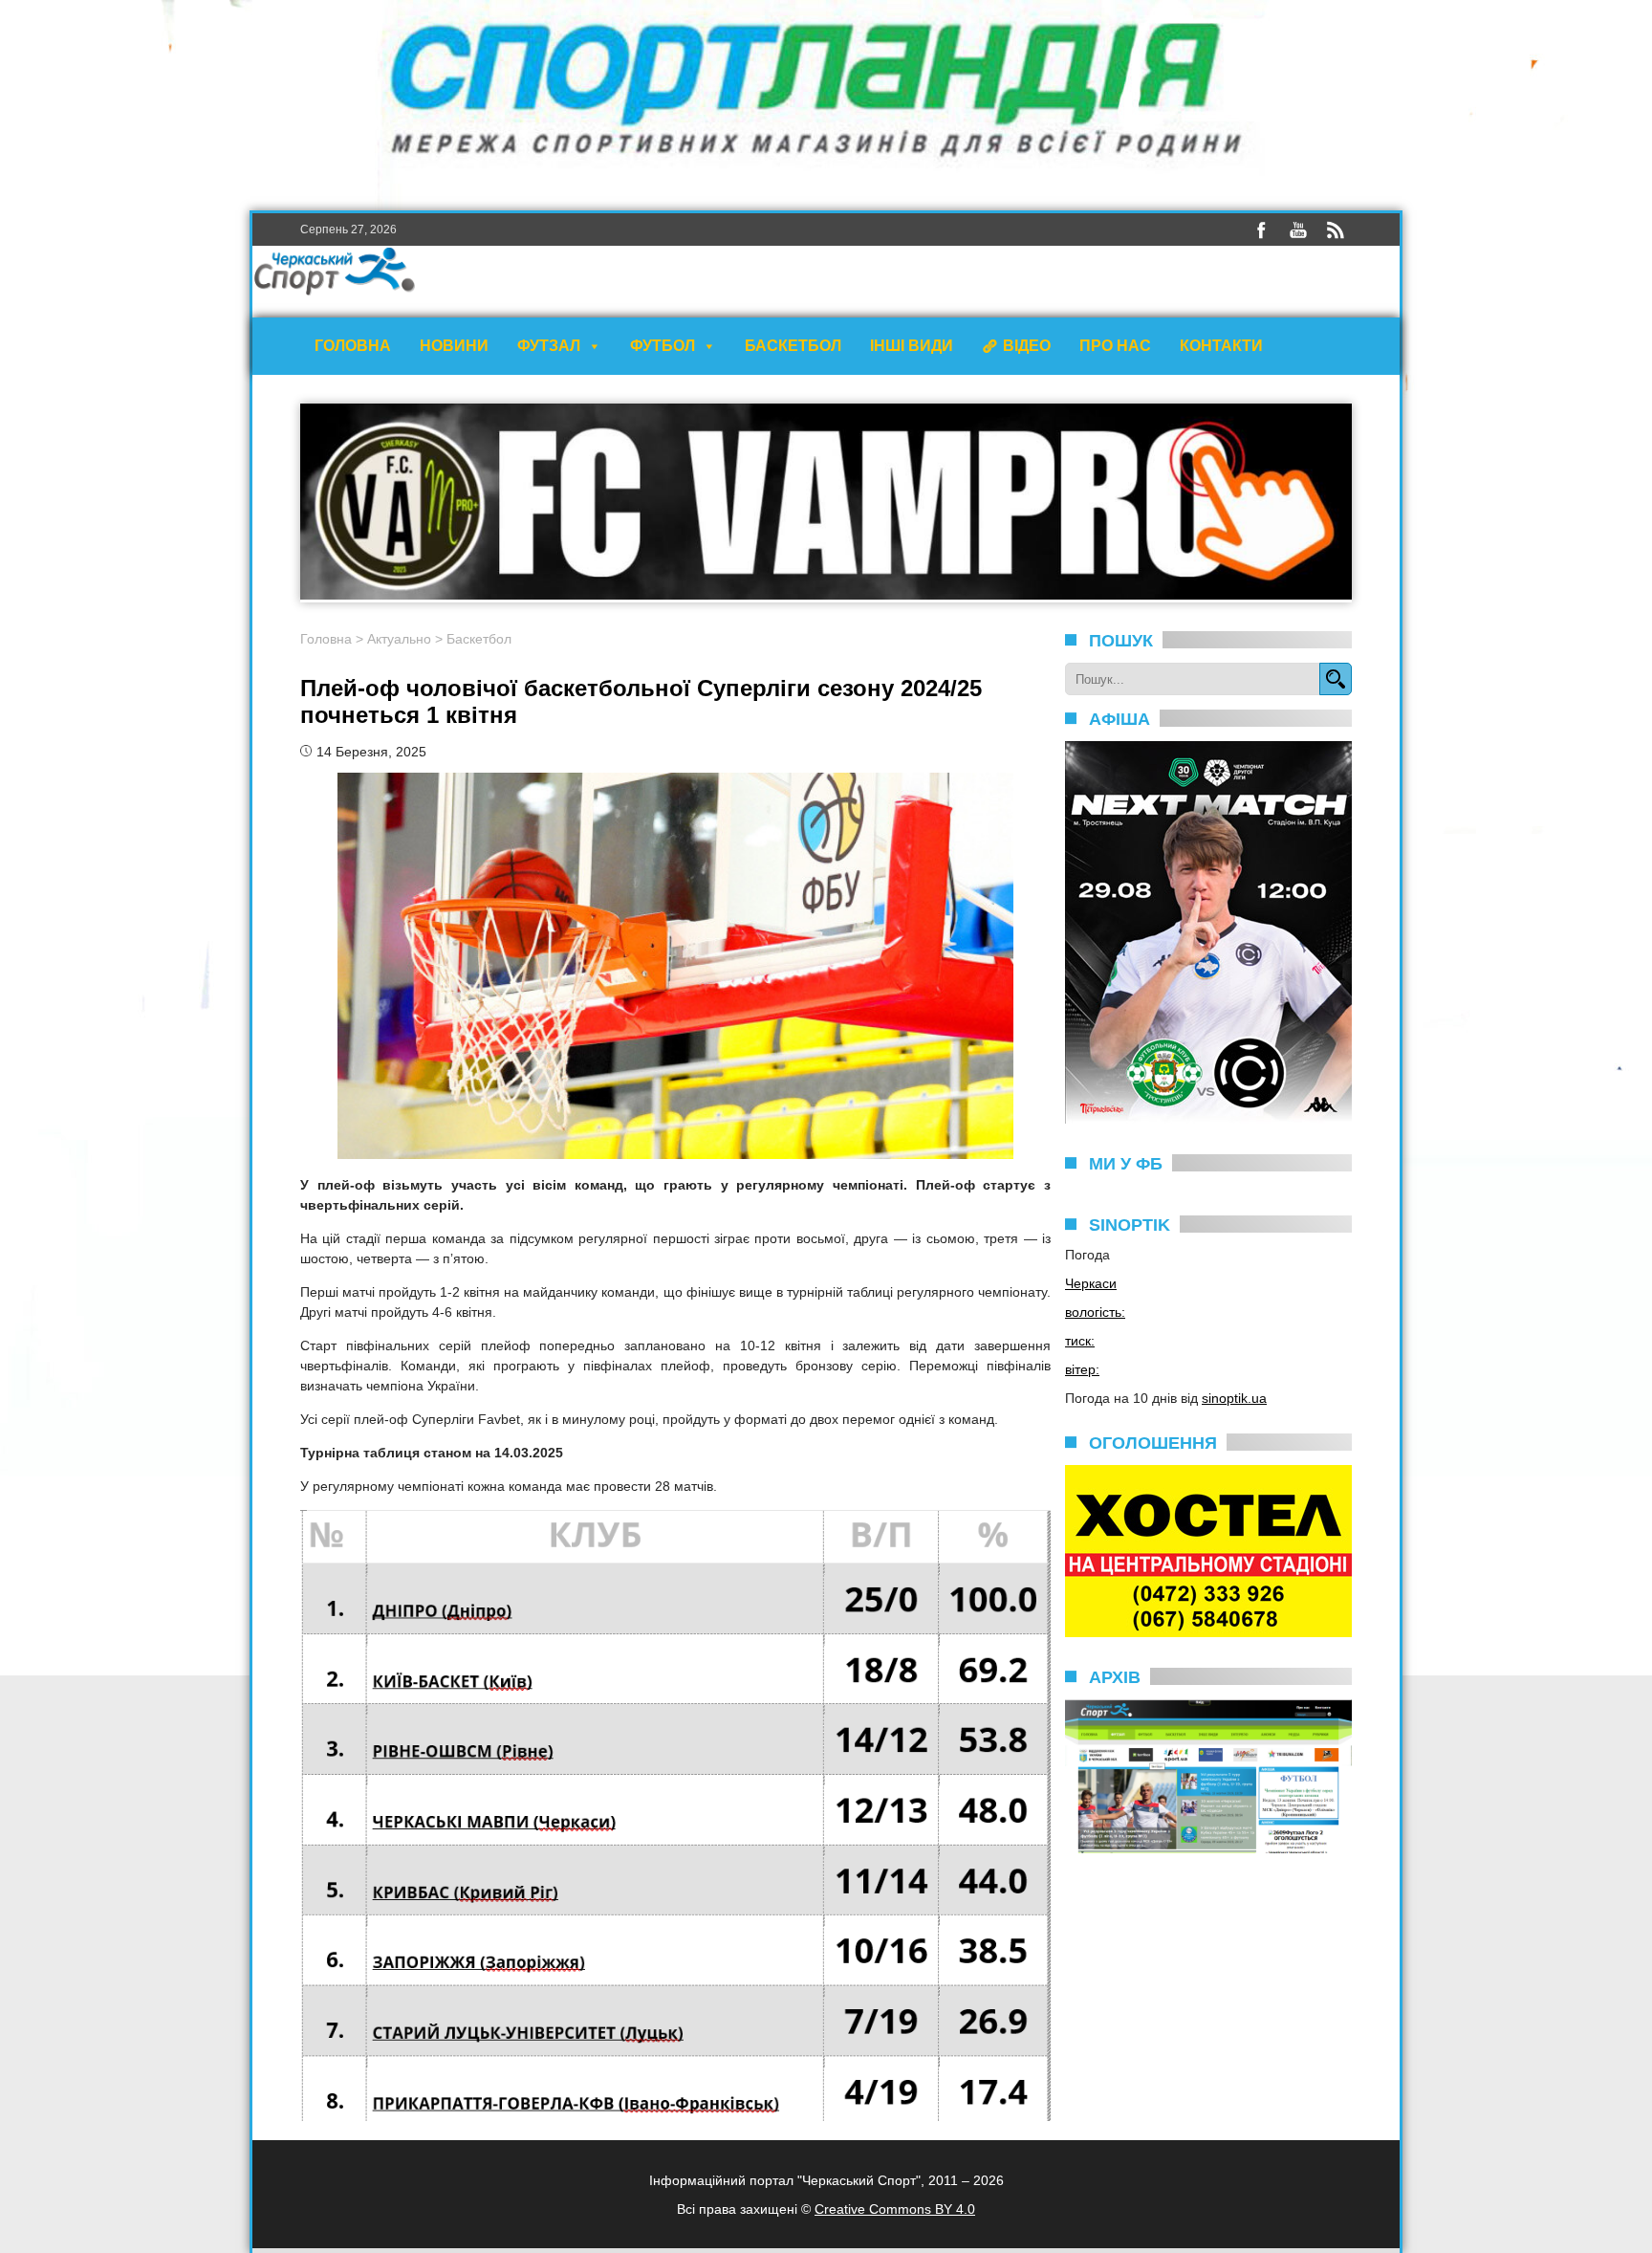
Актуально (399, 639)
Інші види (912, 346)
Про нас (1115, 346)
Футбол (663, 346)
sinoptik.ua (1234, 1398)
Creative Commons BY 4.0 (895, 2209)
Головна (353, 346)
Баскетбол (793, 346)
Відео (1027, 346)
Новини (454, 346)
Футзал (549, 346)
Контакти (1221, 346)
